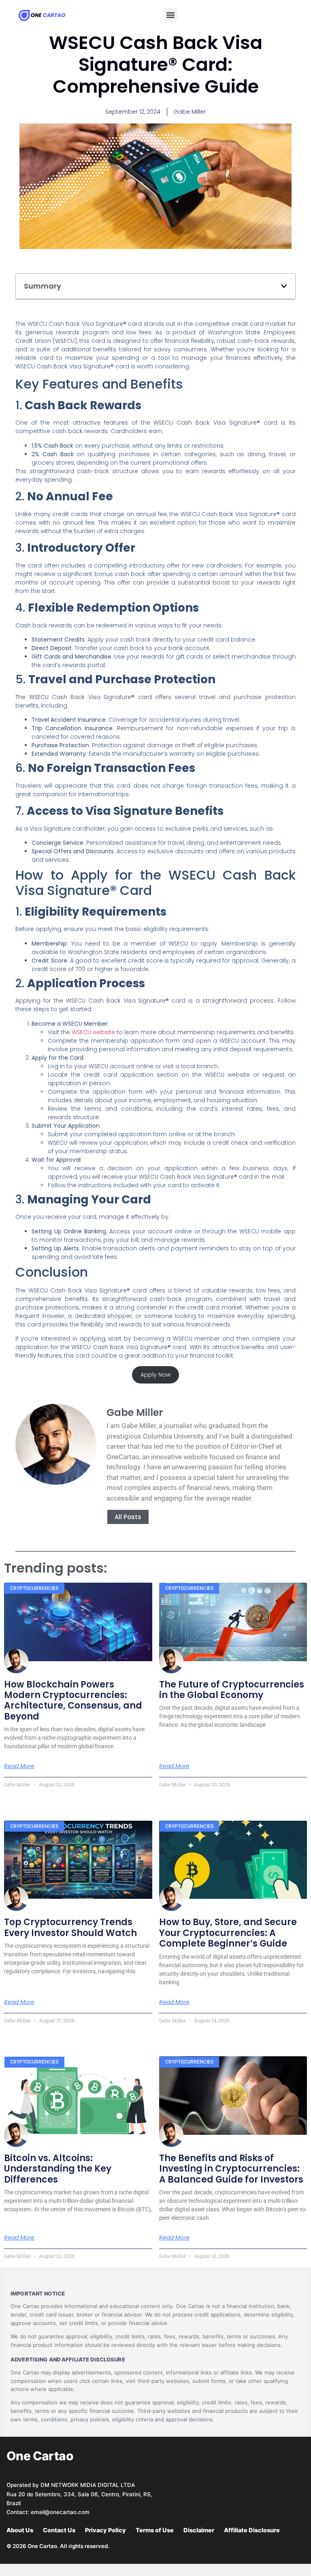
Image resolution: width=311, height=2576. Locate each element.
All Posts (128, 1517)
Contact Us (59, 2530)
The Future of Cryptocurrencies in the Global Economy (232, 1690)
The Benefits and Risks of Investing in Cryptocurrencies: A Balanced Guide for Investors (231, 2169)
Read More (19, 1766)
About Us (20, 2530)
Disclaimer (199, 2530)
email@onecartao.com (60, 2512)
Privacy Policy (105, 2530)
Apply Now (155, 1375)
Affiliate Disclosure (252, 2530)
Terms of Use (155, 2530)
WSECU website (93, 1032)
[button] (171, 15)
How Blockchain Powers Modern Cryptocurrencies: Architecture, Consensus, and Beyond (73, 1700)
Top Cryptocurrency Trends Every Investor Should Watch (70, 1927)
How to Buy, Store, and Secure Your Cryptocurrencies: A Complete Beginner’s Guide (228, 1933)
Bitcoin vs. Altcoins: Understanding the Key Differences (58, 2169)
